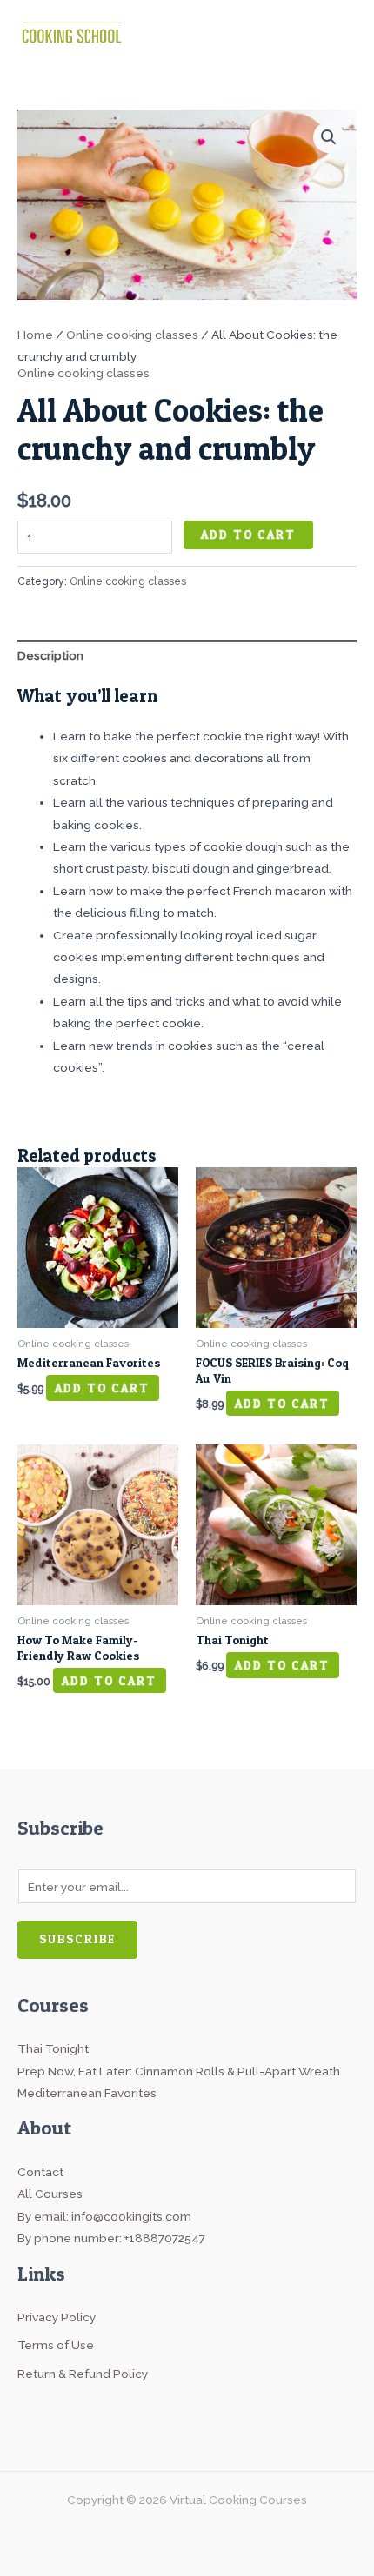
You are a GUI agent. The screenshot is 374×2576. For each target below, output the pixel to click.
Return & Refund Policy (83, 2374)
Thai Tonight (53, 2048)
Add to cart (248, 534)
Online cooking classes (132, 335)
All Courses (50, 2194)
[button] (329, 137)
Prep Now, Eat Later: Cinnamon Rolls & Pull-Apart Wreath (179, 2071)
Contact (40, 2172)
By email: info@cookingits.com (104, 2216)
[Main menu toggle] (340, 31)
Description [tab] (50, 655)
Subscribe (77, 1939)
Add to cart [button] (102, 1388)
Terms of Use (56, 2345)
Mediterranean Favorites (87, 2093)
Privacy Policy (57, 2317)
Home (35, 335)
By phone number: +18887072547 (111, 2238)
